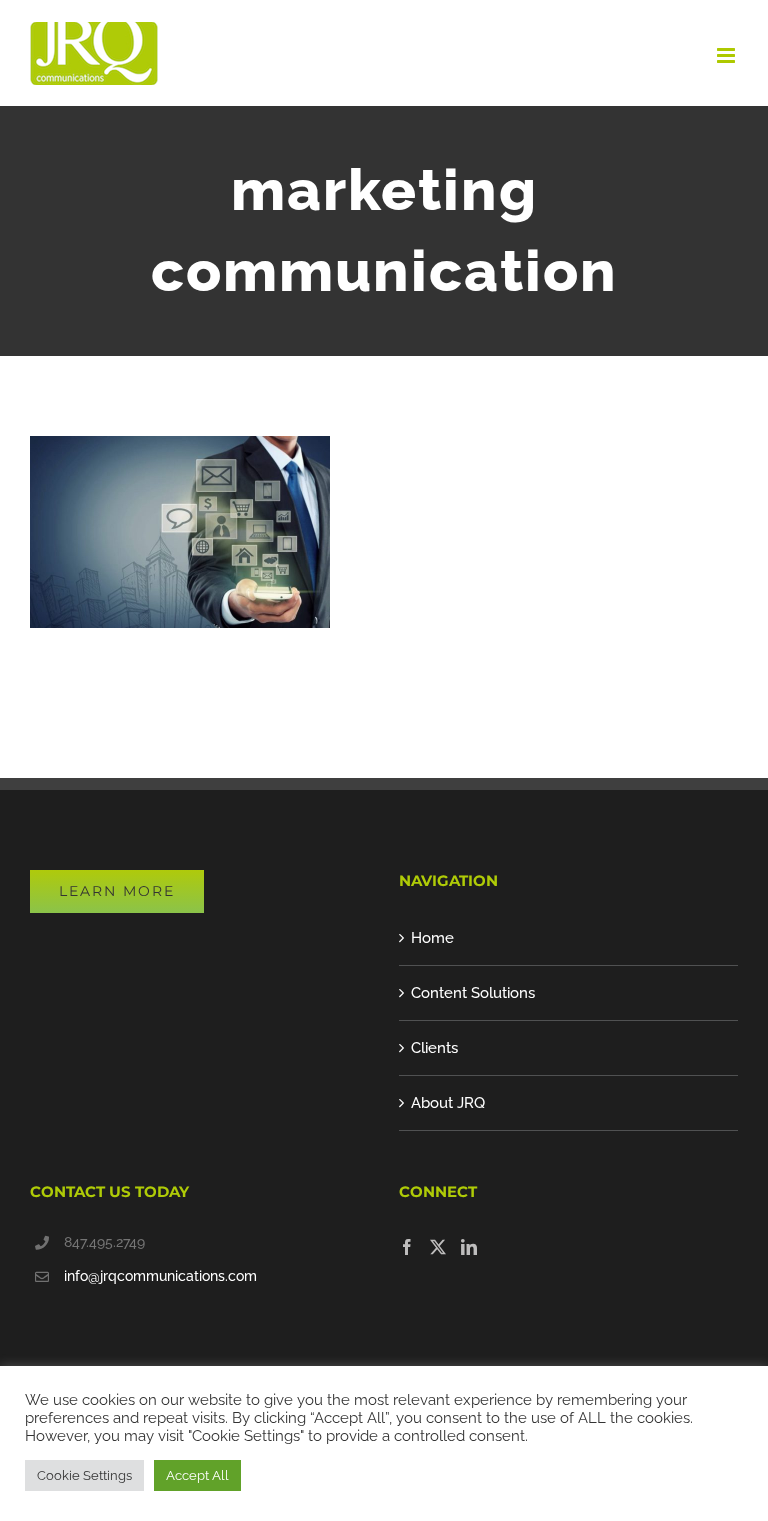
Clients (434, 1048)
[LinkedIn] (469, 1247)
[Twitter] (438, 1247)
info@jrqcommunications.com (160, 1276)
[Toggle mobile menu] (727, 55)
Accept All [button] (197, 1475)
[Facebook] (407, 1247)
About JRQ (448, 1103)
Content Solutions (473, 993)
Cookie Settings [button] (84, 1475)
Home (432, 938)
